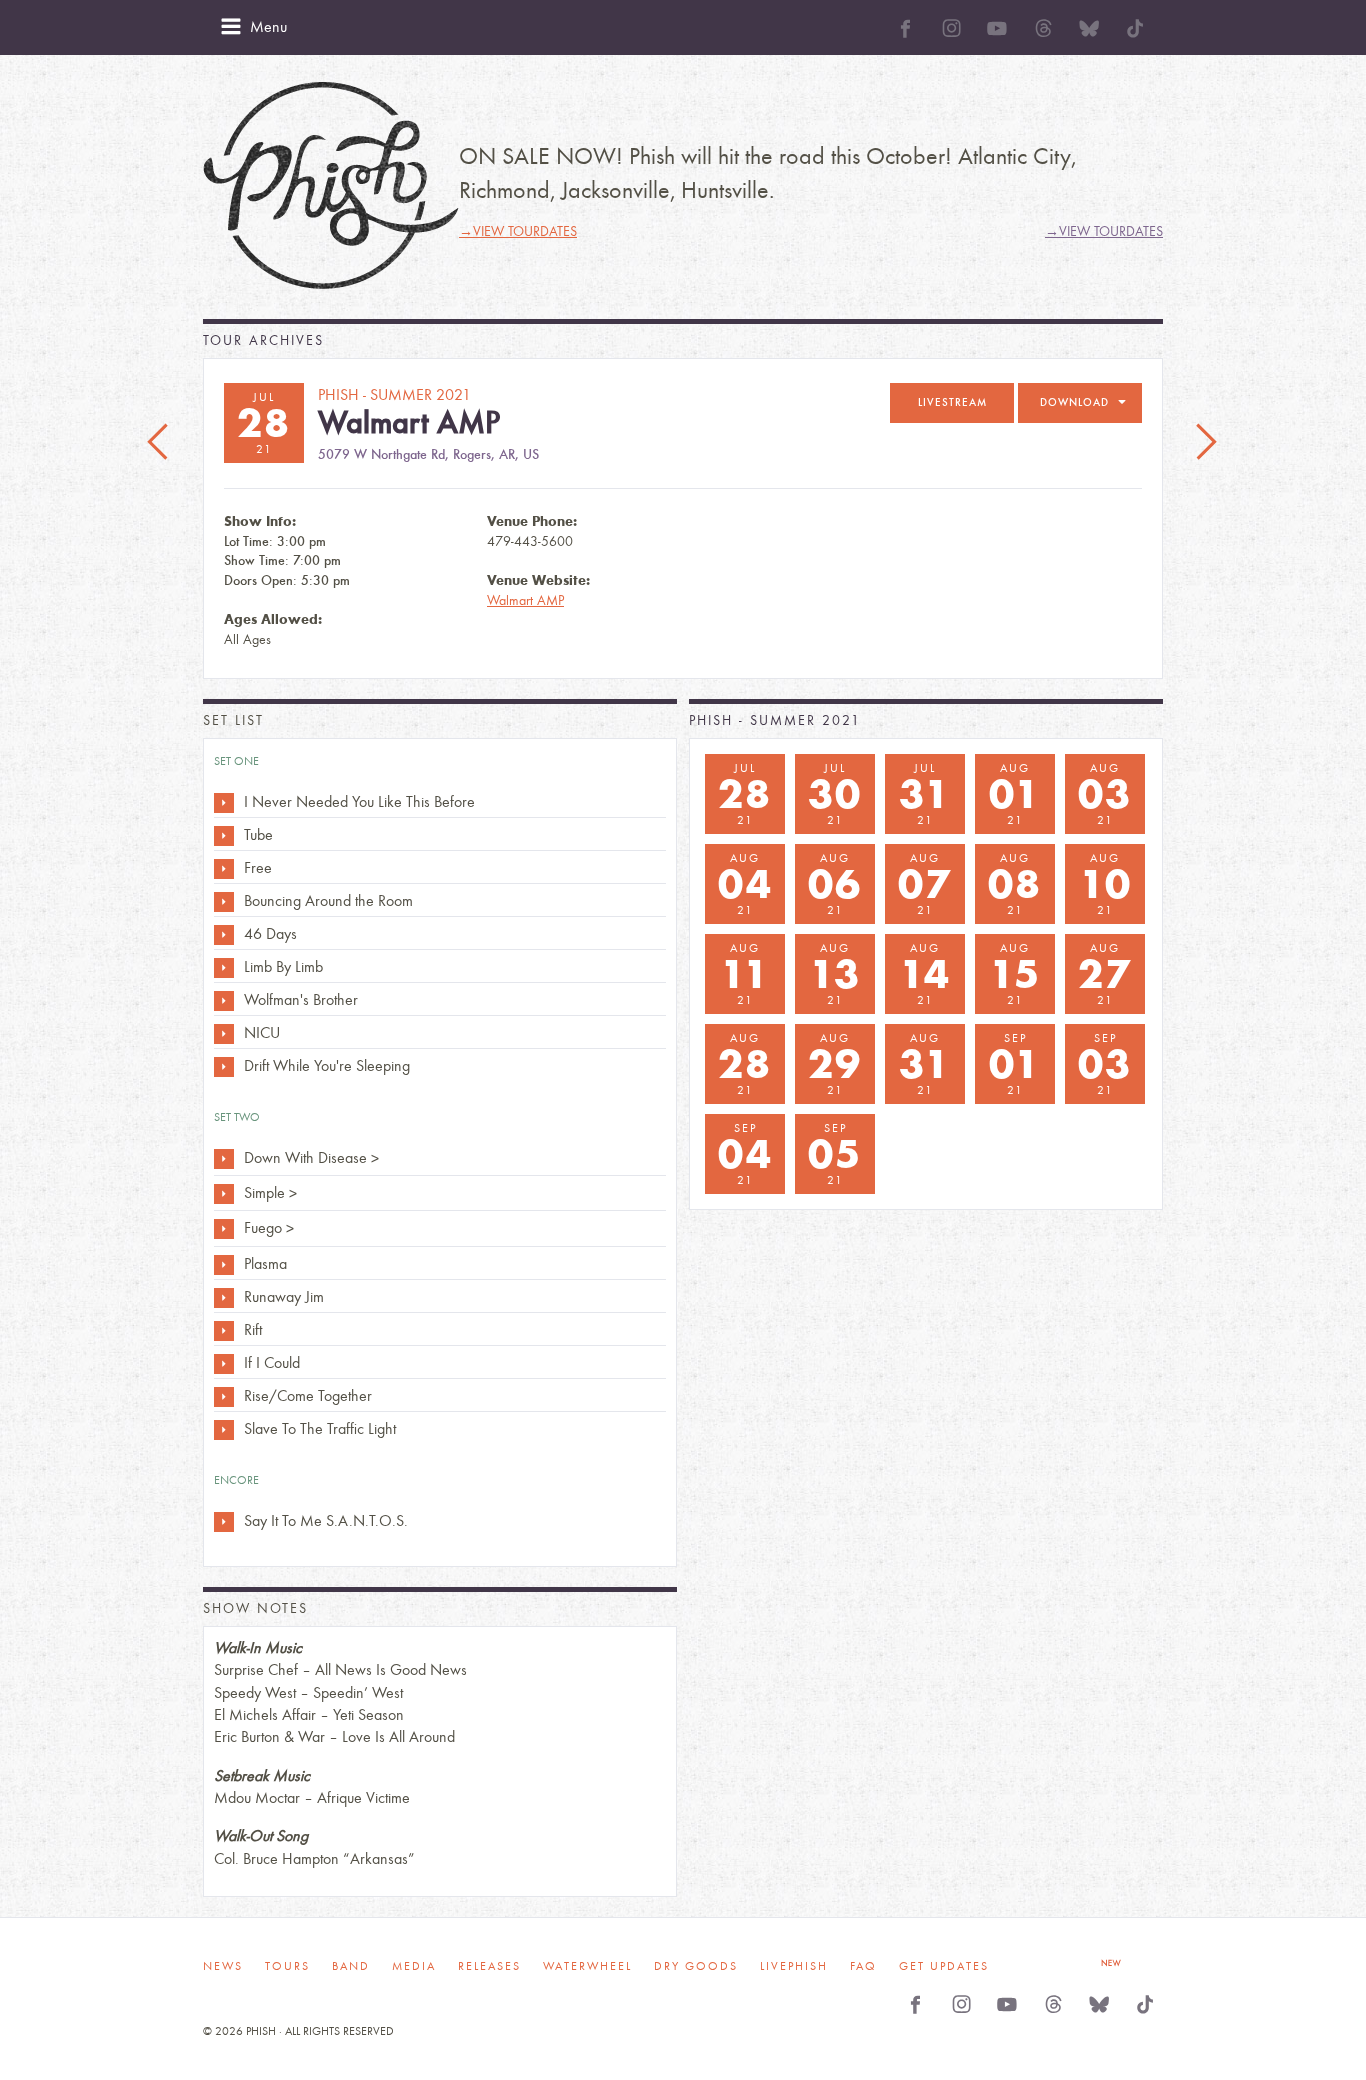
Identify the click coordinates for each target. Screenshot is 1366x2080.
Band (351, 1966)
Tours (287, 1966)
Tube (258, 834)
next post (1206, 443)
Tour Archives (263, 340)
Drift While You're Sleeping (327, 1065)
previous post (160, 443)
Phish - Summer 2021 (775, 720)
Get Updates (944, 1966)
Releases (489, 1966)
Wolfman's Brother (301, 999)
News (223, 1966)
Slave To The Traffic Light (320, 1428)
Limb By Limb (283, 966)
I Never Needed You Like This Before (359, 801)
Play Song (224, 803)
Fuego (263, 1227)
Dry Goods (696, 1966)
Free (258, 867)
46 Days (270, 933)
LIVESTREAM (952, 402)
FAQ (863, 1966)
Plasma (265, 1263)
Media (414, 1966)
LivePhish (794, 1966)
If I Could (272, 1362)
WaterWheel (587, 1966)
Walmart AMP (525, 600)
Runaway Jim (284, 1296)
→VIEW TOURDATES (518, 231)
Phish (331, 185)
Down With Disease (305, 1157)
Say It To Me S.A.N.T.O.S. (326, 1520)
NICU (262, 1032)
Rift (253, 1329)
